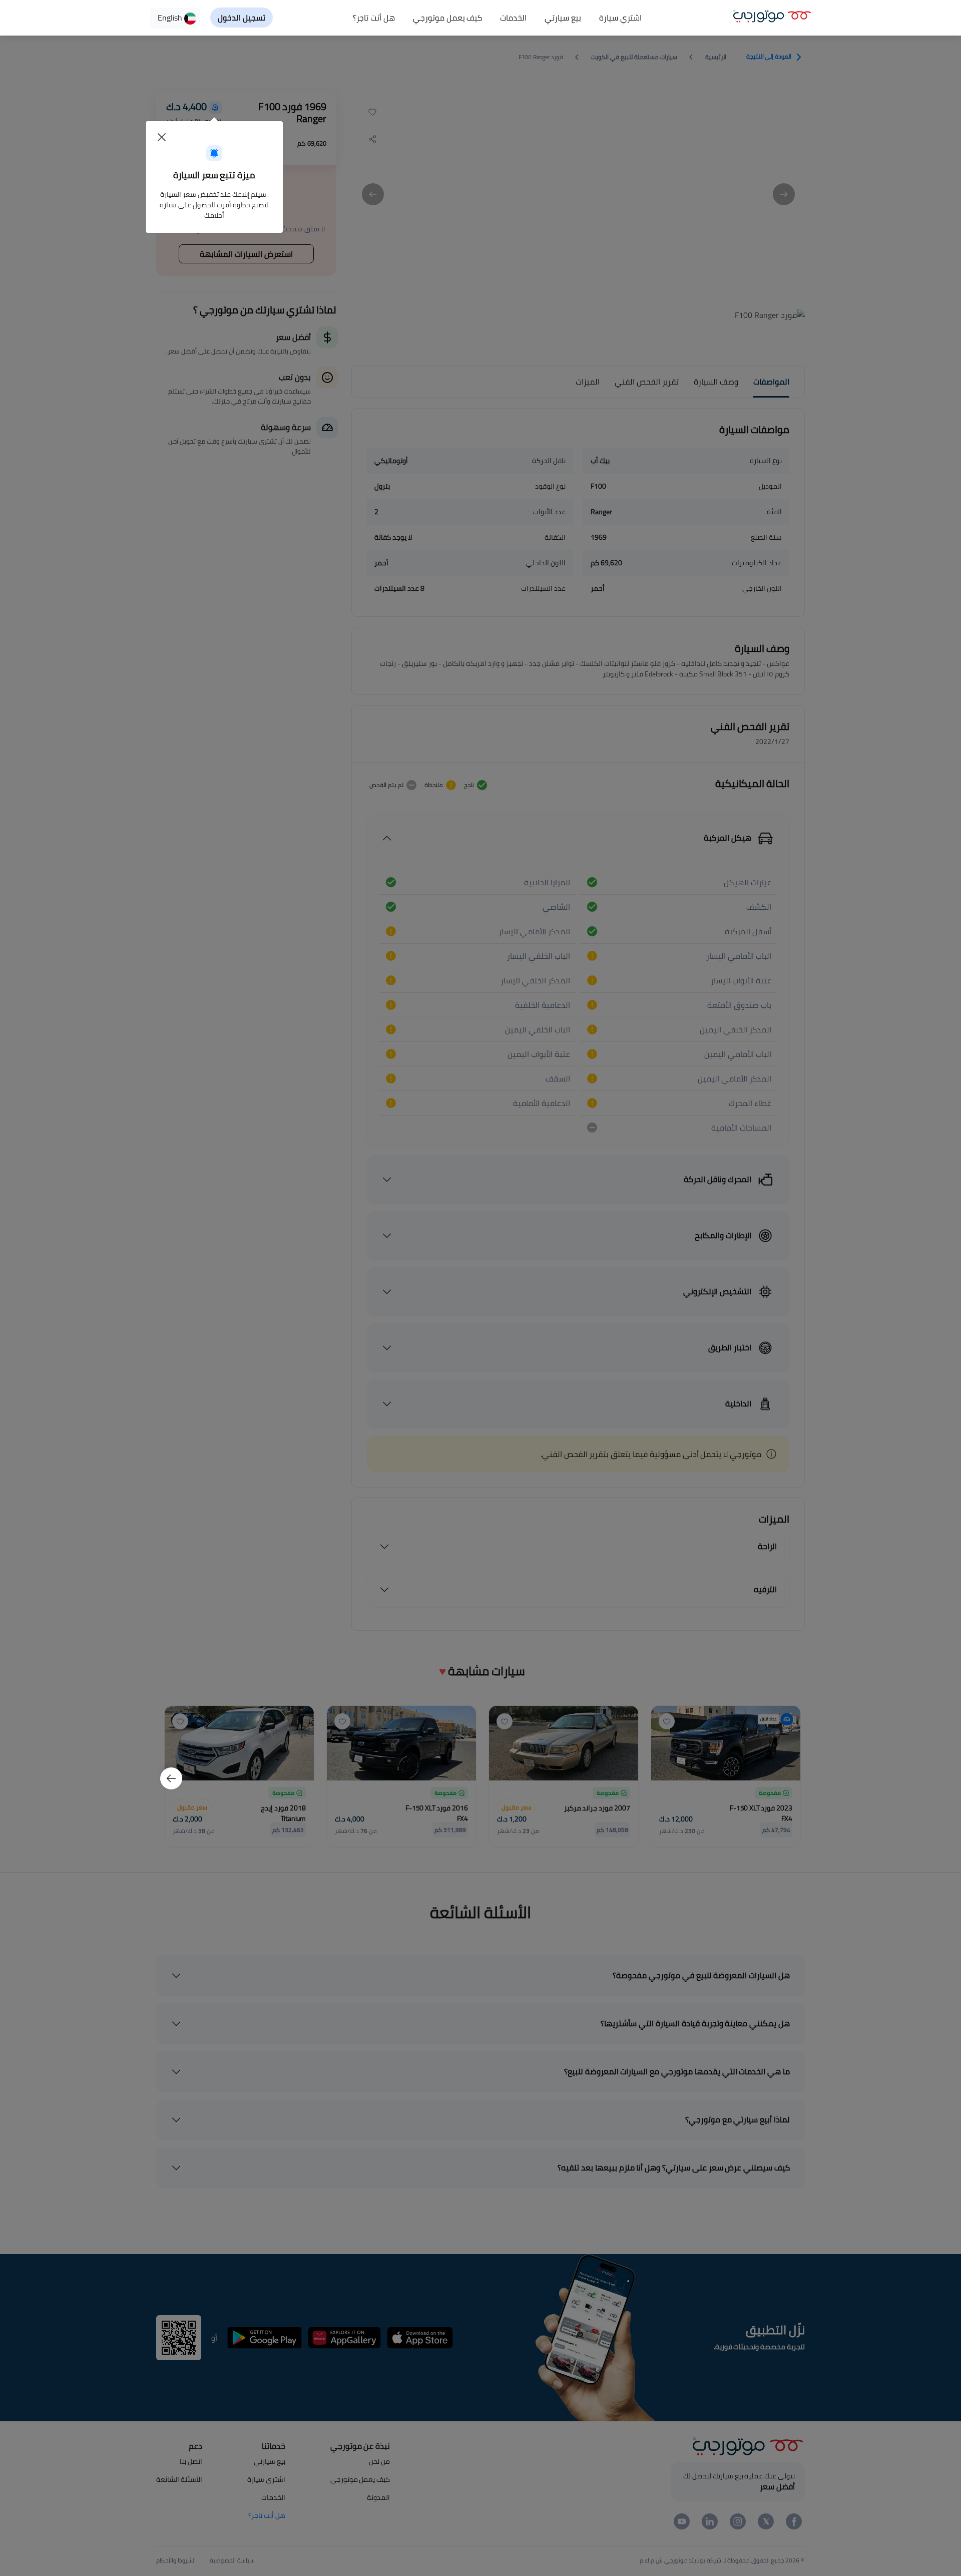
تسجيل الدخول (242, 18)
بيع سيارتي (563, 18)
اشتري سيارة (620, 18)
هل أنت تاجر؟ (374, 18)
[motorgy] (772, 15)
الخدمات (513, 18)
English (171, 18)
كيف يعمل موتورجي (448, 18)
